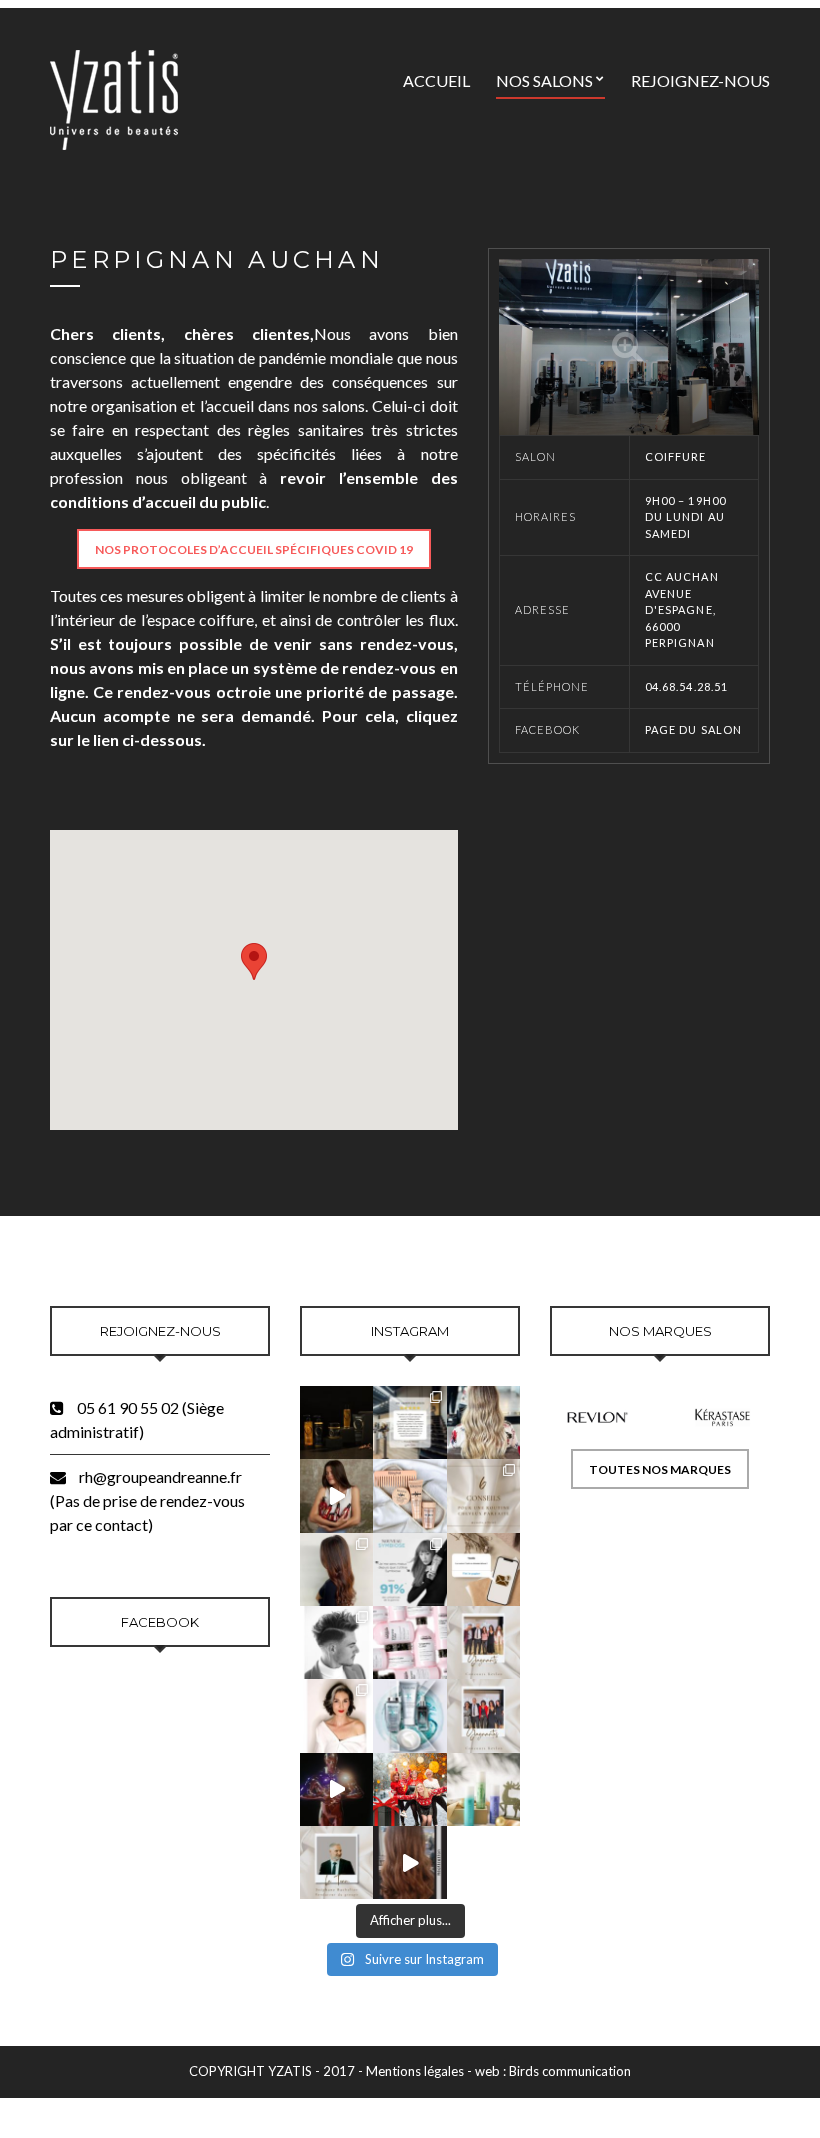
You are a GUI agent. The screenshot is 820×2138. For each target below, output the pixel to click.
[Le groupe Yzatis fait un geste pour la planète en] (483, 1569)
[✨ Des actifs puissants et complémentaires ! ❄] (409, 1569)
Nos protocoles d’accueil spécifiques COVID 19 (254, 549)
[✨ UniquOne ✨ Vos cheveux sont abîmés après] (336, 1495)
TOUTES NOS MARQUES (660, 1469)
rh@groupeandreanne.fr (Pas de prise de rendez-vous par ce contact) (147, 1500)
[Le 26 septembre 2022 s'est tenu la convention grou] (336, 1789)
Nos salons (544, 80)
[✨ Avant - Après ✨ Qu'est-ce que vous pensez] (336, 1569)
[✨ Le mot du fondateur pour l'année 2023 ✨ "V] (336, 1862)
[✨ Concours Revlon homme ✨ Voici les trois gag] (483, 1642)
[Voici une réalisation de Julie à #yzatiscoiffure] (409, 1862)
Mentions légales (415, 2071)
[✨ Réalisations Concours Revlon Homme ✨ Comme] (336, 1642)
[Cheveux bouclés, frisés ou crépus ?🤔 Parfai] (409, 1495)
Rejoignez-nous (700, 80)
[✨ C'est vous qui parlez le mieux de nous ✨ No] (409, 1422)
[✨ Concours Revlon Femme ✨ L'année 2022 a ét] (483, 1715)
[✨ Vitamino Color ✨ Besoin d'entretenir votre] (409, 1642)
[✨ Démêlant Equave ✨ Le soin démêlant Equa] (483, 1789)
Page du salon (693, 729)
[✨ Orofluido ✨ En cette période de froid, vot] (336, 1422)
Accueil (436, 80)
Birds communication (570, 2071)
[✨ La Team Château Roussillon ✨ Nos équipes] (409, 1789)
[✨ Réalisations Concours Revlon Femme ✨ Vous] (336, 1715)
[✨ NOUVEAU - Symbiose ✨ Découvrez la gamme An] (409, 1715)
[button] (254, 961)
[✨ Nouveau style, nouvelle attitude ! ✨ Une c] (483, 1422)
